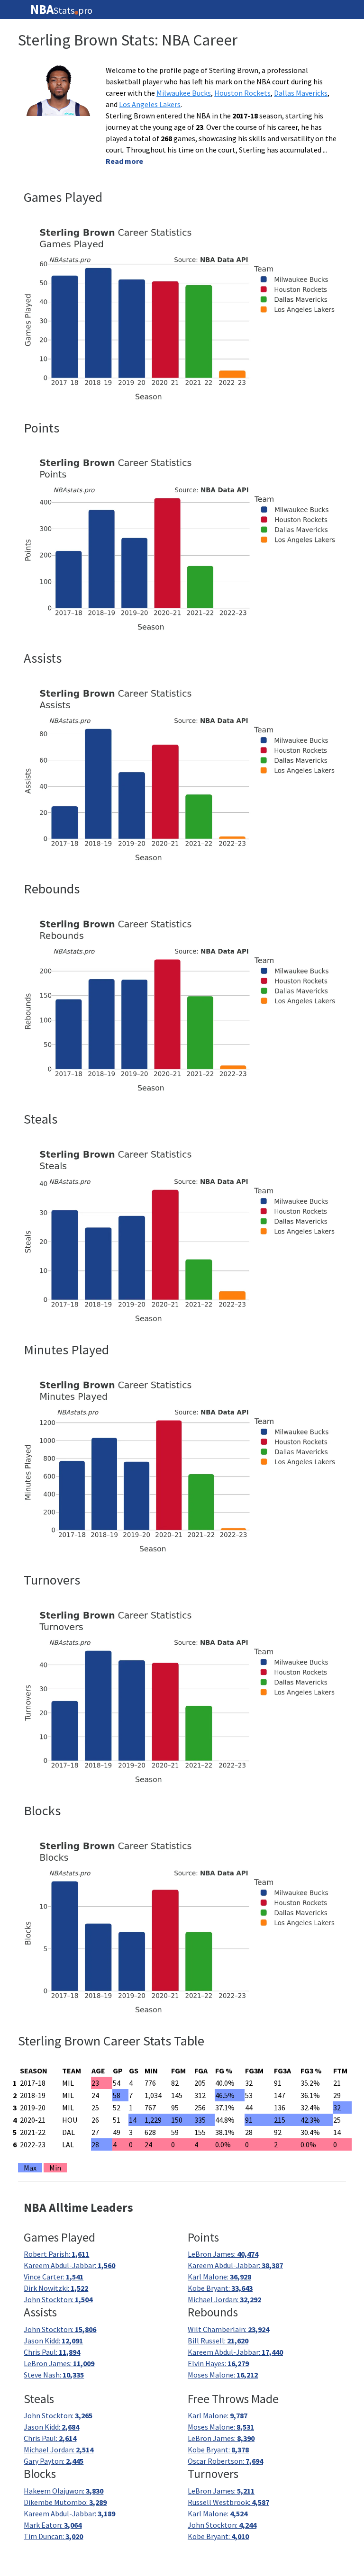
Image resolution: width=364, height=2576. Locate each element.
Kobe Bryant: (220, 2288)
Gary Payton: (54, 2461)
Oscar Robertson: (225, 2461)
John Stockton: (58, 2299)
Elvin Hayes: (218, 2363)
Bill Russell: (218, 2341)
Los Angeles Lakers (150, 104)
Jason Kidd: (53, 2341)
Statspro (61, 9)
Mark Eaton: (53, 2525)
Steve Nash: (54, 2375)
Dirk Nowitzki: (56, 2288)
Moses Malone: (223, 2375)
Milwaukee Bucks (184, 93)
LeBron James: (223, 2254)
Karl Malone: (219, 2277)
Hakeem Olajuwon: (64, 2491)
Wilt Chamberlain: (228, 2329)
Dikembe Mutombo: (65, 2502)
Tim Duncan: (53, 2536)
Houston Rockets (242, 93)
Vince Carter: (54, 2277)
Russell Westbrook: (228, 2502)
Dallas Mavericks (301, 93)
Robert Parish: (56, 2254)
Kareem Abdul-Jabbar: (69, 2265)
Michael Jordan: (224, 2299)
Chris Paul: (52, 2352)
